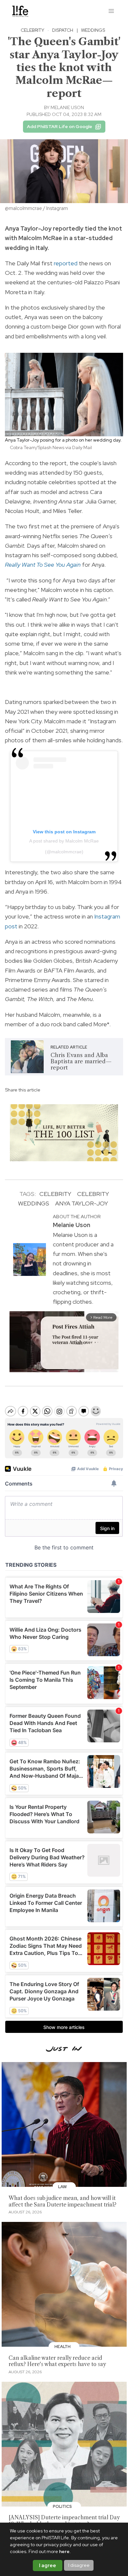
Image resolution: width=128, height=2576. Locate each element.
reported (66, 263)
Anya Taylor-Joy (82, 1203)
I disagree (79, 2565)
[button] (112, 11)
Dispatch (63, 30)
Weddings (93, 30)
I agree (48, 2566)
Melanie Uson (67, 107)
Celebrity (32, 30)
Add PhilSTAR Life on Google (60, 126)
